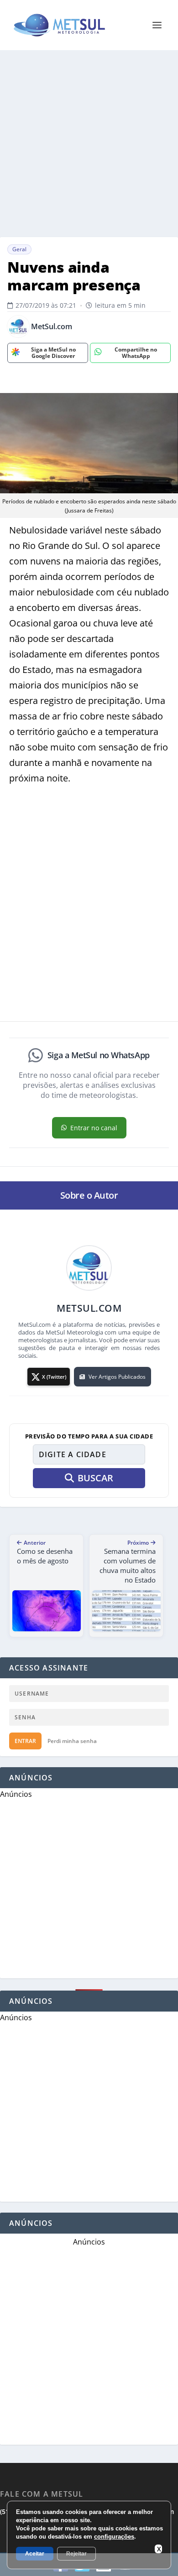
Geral (19, 249)
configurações (114, 2537)
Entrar (25, 1741)
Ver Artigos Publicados (117, 1377)
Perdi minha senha (72, 1741)
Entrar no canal (94, 1128)
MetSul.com (52, 327)
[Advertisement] (89, 144)
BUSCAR (95, 1478)
